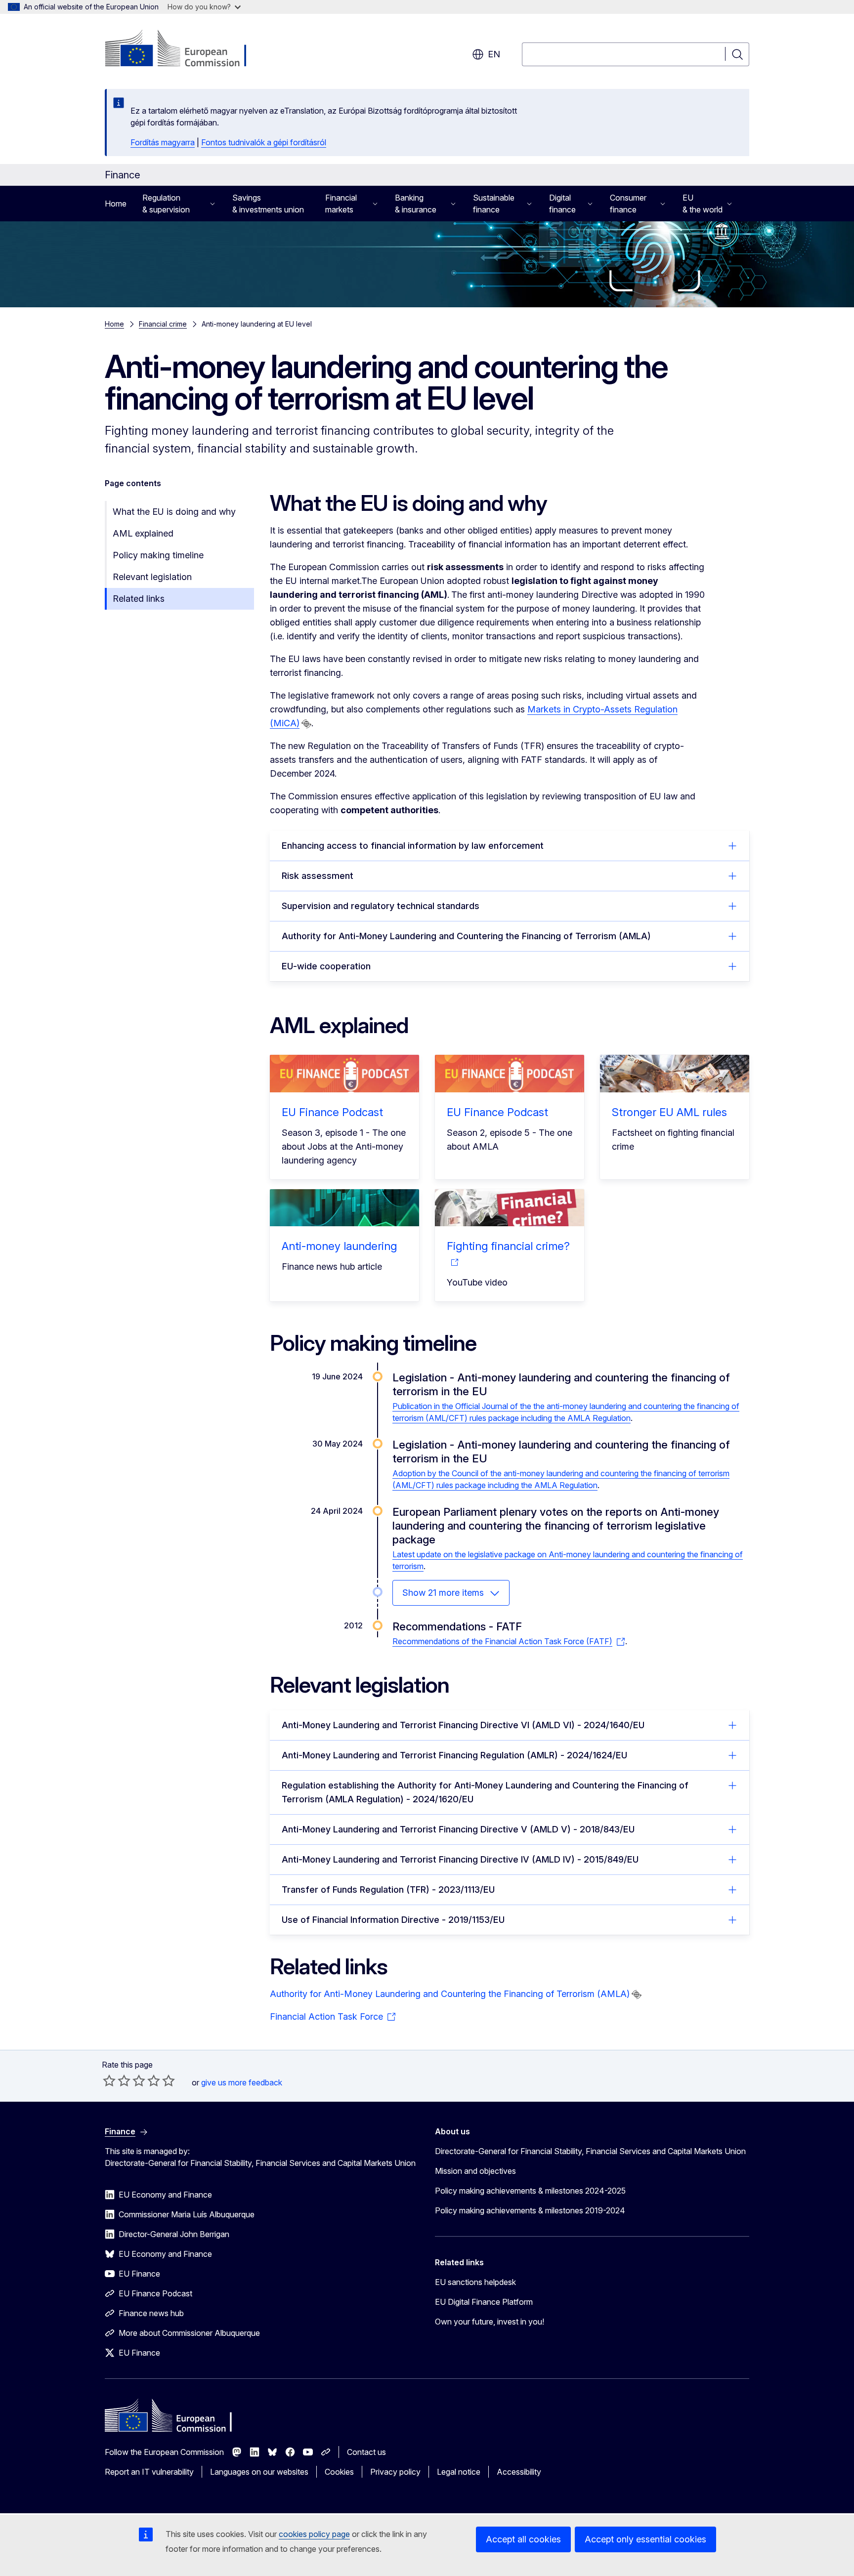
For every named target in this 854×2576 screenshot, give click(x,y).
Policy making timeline (158, 555)
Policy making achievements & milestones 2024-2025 (530, 2191)
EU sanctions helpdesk (475, 2282)
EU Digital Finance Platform (484, 2302)
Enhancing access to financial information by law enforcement (413, 846)
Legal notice (459, 2472)
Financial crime (163, 324)
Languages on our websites (259, 2472)
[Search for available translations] (306, 724)
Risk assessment (318, 876)
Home (116, 204)
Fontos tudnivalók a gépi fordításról (264, 142)
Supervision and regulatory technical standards (381, 906)
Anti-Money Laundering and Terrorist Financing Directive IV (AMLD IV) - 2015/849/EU (460, 1859)
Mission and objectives (475, 2171)
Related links (139, 599)
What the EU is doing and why (174, 512)
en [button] (494, 54)
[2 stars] (117, 2080)
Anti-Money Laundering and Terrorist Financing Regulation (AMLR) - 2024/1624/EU (454, 1755)
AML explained (143, 533)
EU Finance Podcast (332, 1112)
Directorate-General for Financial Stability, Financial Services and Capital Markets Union (590, 2151)
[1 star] (109, 2080)
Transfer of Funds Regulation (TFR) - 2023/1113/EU (388, 1890)
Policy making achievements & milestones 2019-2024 (530, 2210)
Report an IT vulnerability (149, 2472)
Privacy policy (395, 2472)
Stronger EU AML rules (669, 1112)
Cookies (339, 2472)
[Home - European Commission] (185, 49)
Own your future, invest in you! (490, 2322)
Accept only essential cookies (645, 2539)
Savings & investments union (268, 204)
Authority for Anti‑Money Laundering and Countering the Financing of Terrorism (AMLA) (466, 936)
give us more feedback (242, 2082)
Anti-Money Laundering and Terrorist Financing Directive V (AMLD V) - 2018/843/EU (458, 1829)
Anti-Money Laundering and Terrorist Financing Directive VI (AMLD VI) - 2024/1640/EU (463, 1725)
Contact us (366, 2452)
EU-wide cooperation (326, 966)
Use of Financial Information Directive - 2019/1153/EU (393, 1920)
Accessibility (519, 2472)
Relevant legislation (152, 577)
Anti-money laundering (339, 1246)
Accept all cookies (523, 2539)
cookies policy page (314, 2534)
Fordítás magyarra (163, 142)
